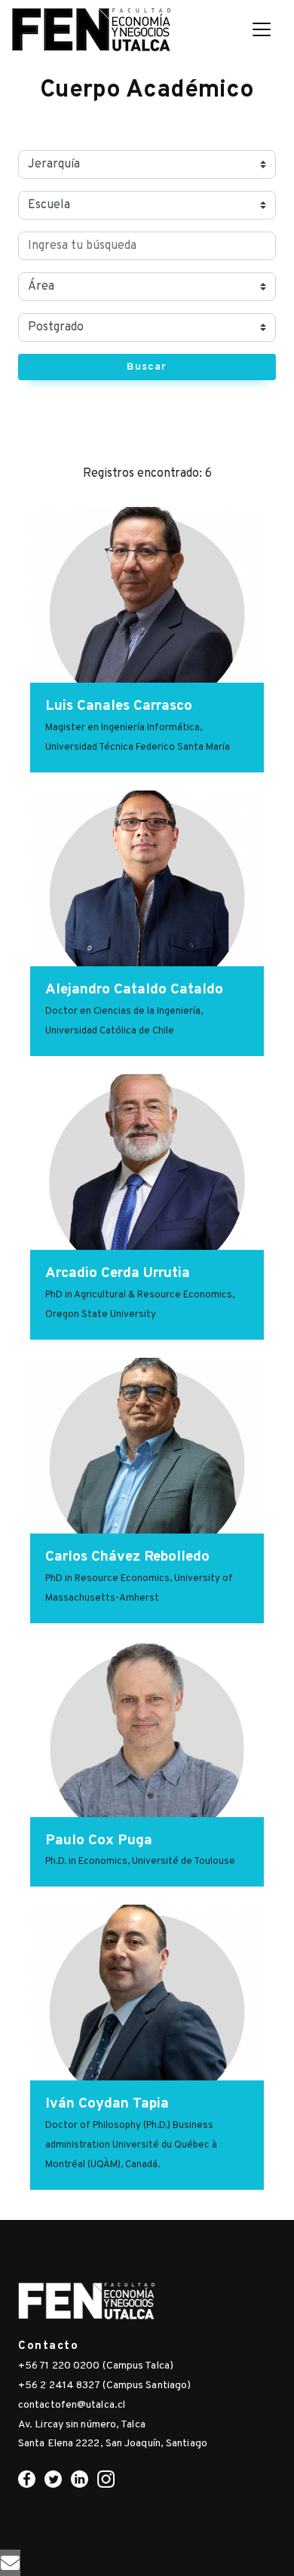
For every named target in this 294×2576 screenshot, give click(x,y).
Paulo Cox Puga (99, 1841)
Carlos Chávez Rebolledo (127, 1557)
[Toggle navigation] (262, 29)
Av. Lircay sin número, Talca (82, 2425)
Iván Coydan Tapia (107, 2104)
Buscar (147, 367)
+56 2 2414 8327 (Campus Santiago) (104, 2386)
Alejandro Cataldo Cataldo (134, 990)
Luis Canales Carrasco (119, 706)
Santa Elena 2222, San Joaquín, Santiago (113, 2444)
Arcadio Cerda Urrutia (118, 1273)
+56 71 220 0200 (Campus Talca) (96, 2366)
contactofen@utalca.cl (72, 2405)
